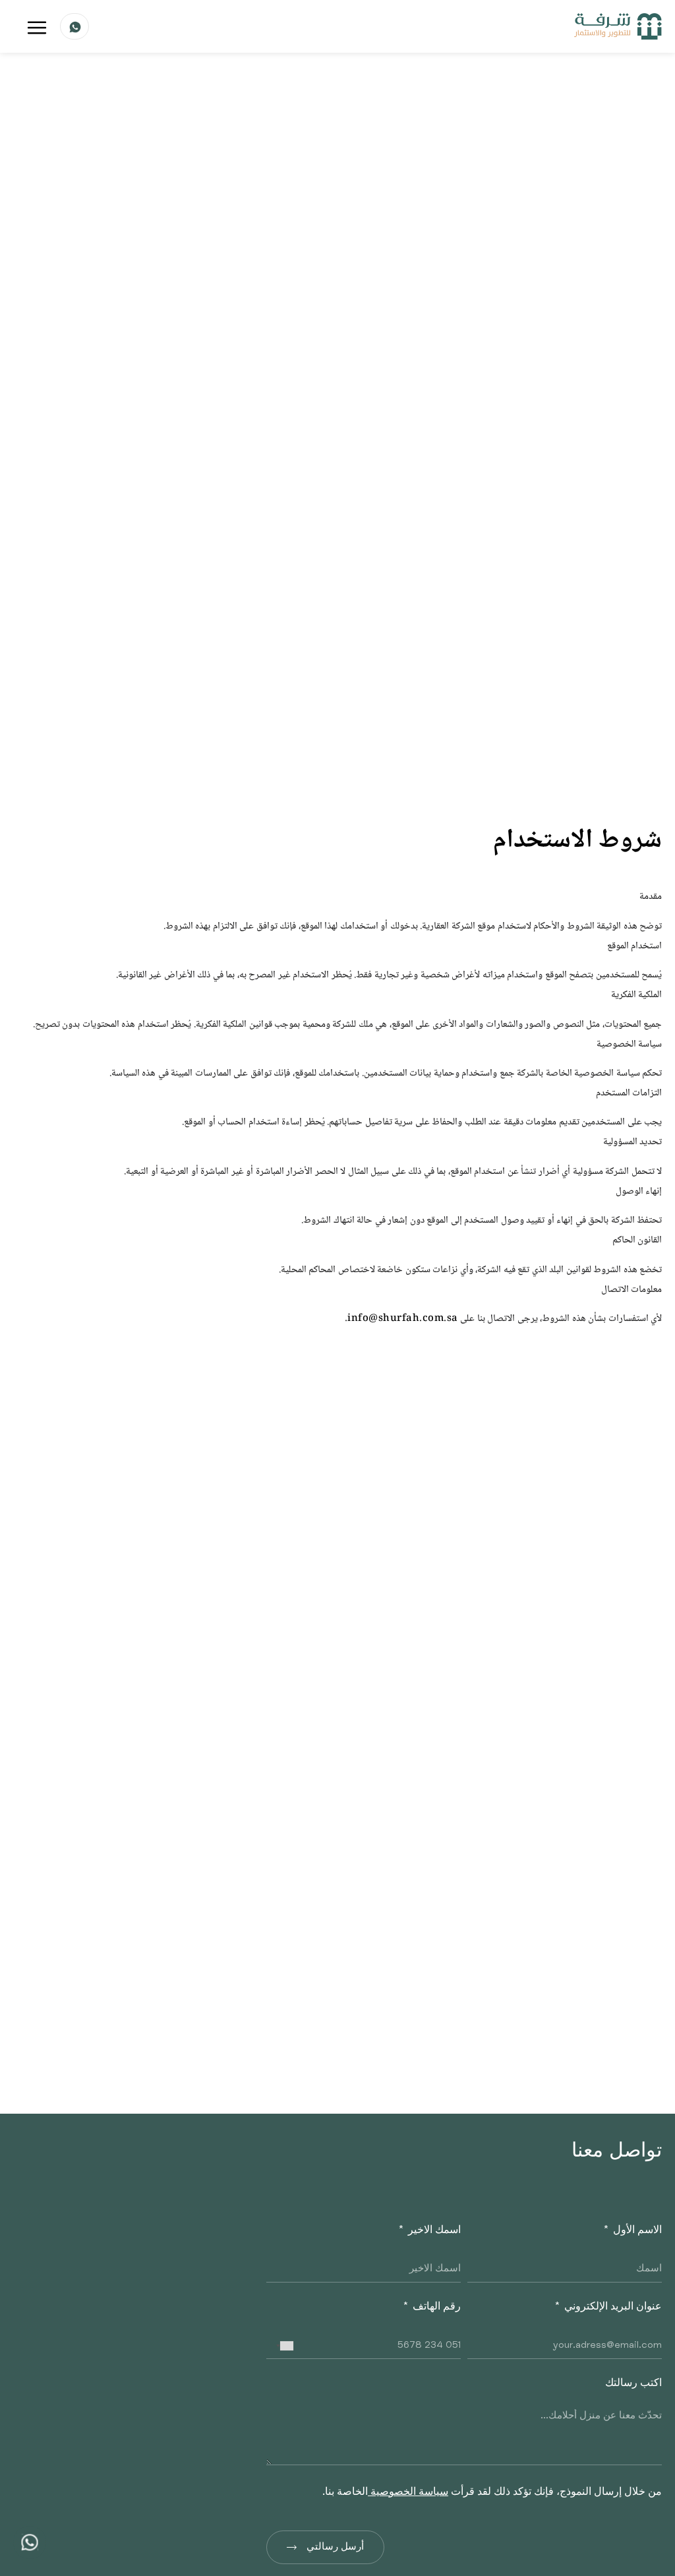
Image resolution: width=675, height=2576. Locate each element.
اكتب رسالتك (633, 2384)
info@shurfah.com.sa (403, 1319)
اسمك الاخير (433, 2231)
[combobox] (282, 2346)
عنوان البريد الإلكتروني (612, 2308)
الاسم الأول (636, 2231)
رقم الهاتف (435, 2308)
